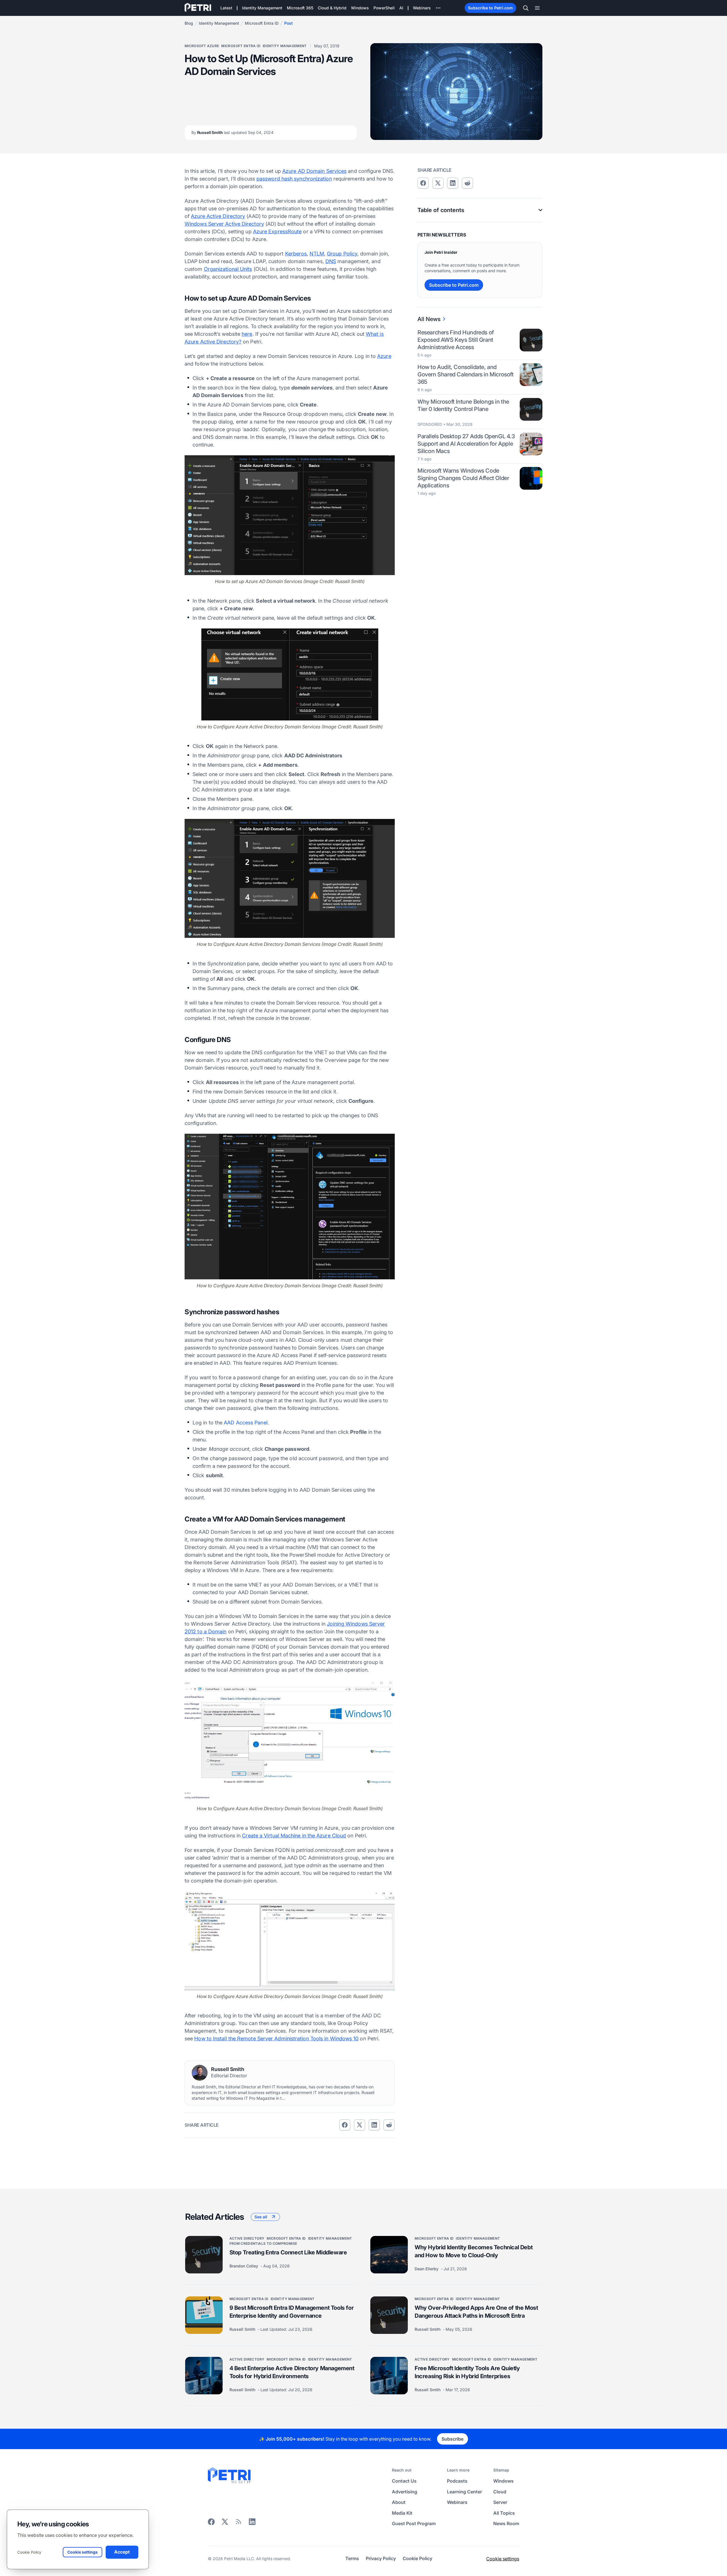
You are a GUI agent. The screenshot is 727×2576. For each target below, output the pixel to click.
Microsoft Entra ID (262, 23)
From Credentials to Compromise (263, 2243)
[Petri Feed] (239, 2524)
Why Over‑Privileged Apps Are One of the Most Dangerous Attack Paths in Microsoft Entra (476, 2312)
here (247, 334)
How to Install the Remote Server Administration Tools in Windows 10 (276, 2039)
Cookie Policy (29, 2552)
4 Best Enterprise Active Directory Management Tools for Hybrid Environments (292, 2372)
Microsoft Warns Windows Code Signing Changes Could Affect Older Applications (463, 478)
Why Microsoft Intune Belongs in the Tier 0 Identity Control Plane (463, 405)
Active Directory (247, 2238)
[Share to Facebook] (345, 2125)
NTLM (317, 254)
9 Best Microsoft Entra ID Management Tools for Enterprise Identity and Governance (292, 2312)
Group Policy (342, 254)
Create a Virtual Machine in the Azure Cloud (294, 1836)
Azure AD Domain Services (314, 171)
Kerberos (296, 254)
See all (261, 2217)
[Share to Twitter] (360, 2125)
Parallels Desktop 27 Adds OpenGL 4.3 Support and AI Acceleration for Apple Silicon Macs (466, 444)
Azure (384, 356)
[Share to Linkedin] (374, 2125)
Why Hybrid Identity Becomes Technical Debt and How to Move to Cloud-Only (474, 2251)
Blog (189, 23)
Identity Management (219, 23)
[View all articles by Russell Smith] (200, 2073)
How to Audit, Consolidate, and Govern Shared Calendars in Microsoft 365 (466, 374)
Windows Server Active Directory (224, 224)
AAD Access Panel (246, 1423)
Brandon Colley (244, 2266)
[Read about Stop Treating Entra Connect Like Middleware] (204, 2255)
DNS (331, 261)
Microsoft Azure (202, 46)
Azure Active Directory (218, 216)
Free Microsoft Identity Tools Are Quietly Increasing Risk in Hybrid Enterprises (467, 2372)
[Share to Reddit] (389, 2125)
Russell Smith (232, 132)
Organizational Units (228, 269)
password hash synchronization (294, 179)
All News (429, 319)
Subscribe (453, 2439)
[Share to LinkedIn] (252, 2524)
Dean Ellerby (427, 2269)
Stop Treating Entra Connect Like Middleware (288, 2252)
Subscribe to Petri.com (490, 8)
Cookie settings (503, 2559)
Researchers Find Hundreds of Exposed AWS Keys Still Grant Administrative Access (456, 340)
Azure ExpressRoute (277, 231)
